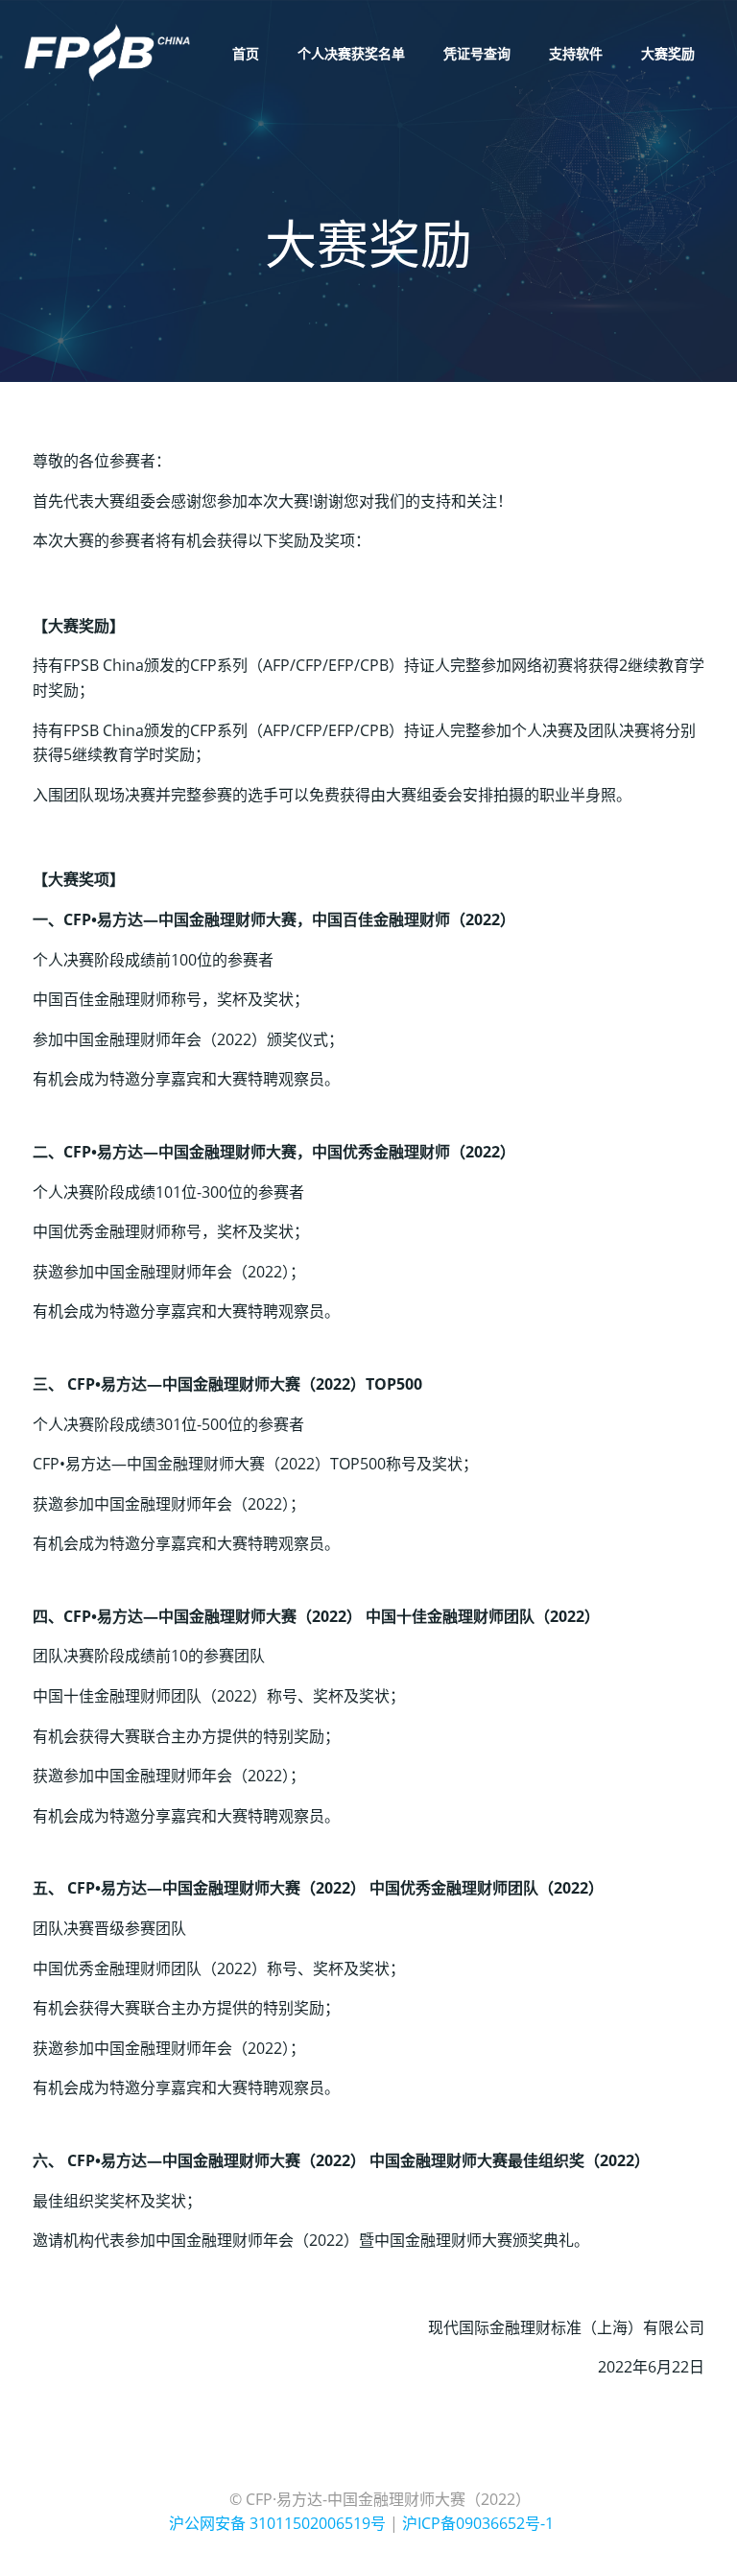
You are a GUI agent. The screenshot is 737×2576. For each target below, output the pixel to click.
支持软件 (576, 53)
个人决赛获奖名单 (351, 53)
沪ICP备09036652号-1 (478, 2523)
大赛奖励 (668, 53)
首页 (246, 53)
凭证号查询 (477, 53)
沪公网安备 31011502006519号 (277, 2523)
